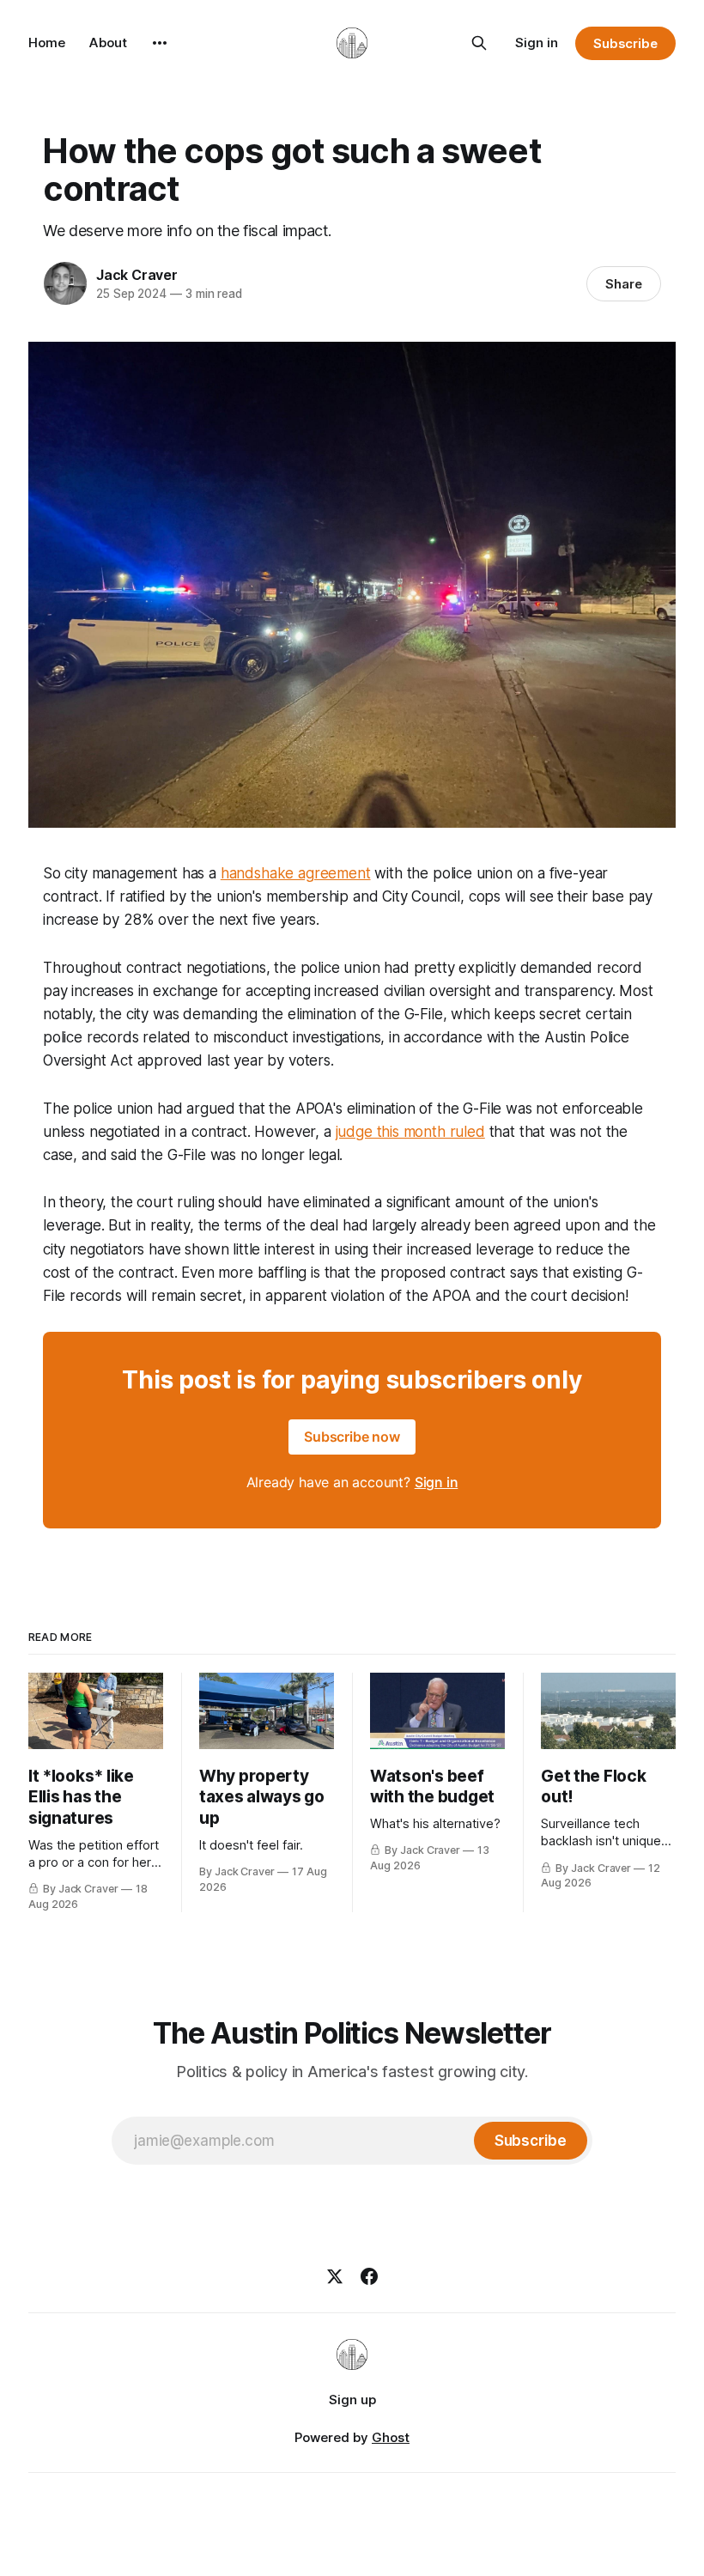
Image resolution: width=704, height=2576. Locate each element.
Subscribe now (352, 1437)
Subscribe (625, 43)
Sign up (352, 2400)
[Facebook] (369, 2276)
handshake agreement (296, 873)
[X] (335, 2276)
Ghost (391, 2437)
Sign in (537, 43)
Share (624, 284)
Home (47, 43)
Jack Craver (137, 275)
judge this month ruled (410, 1132)
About (108, 43)
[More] (160, 43)
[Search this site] (479, 43)
